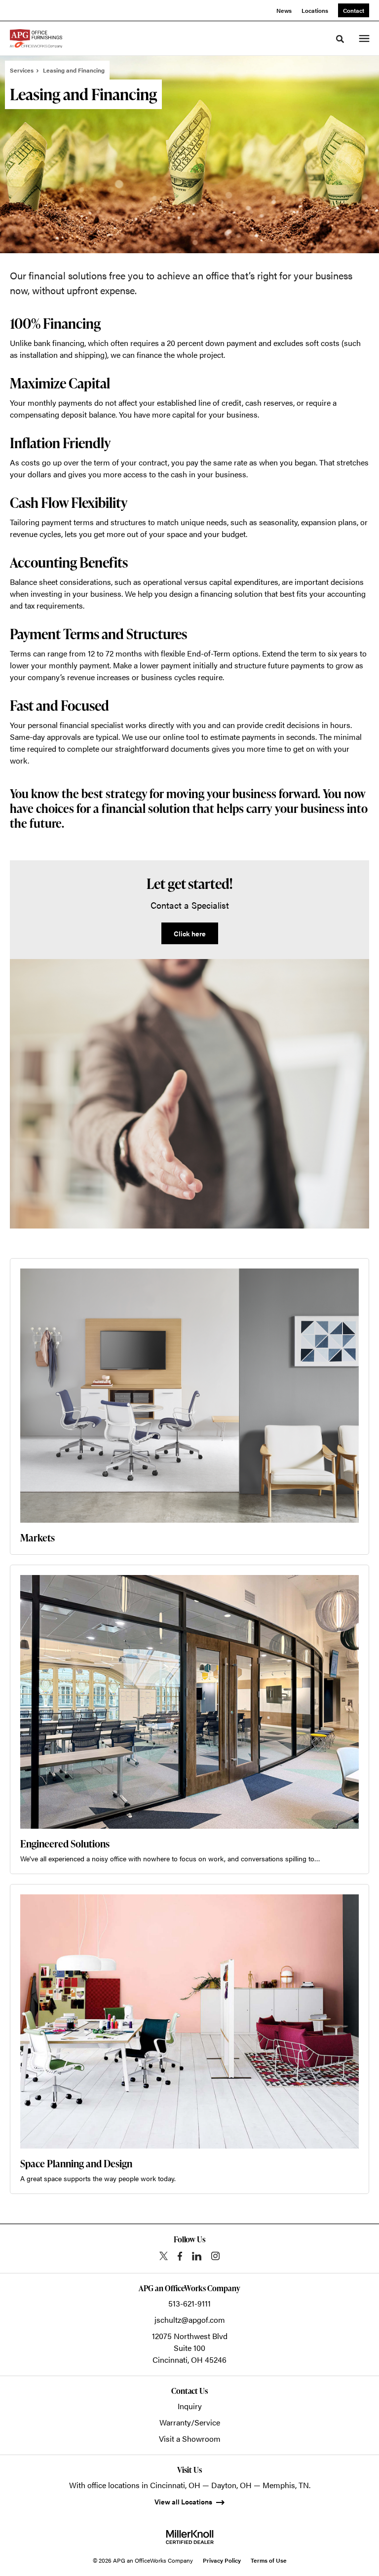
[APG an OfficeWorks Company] (36, 38)
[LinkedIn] (197, 2256)
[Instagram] (215, 2256)
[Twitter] (164, 2256)
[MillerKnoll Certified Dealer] (190, 2537)
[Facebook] (180, 2256)
